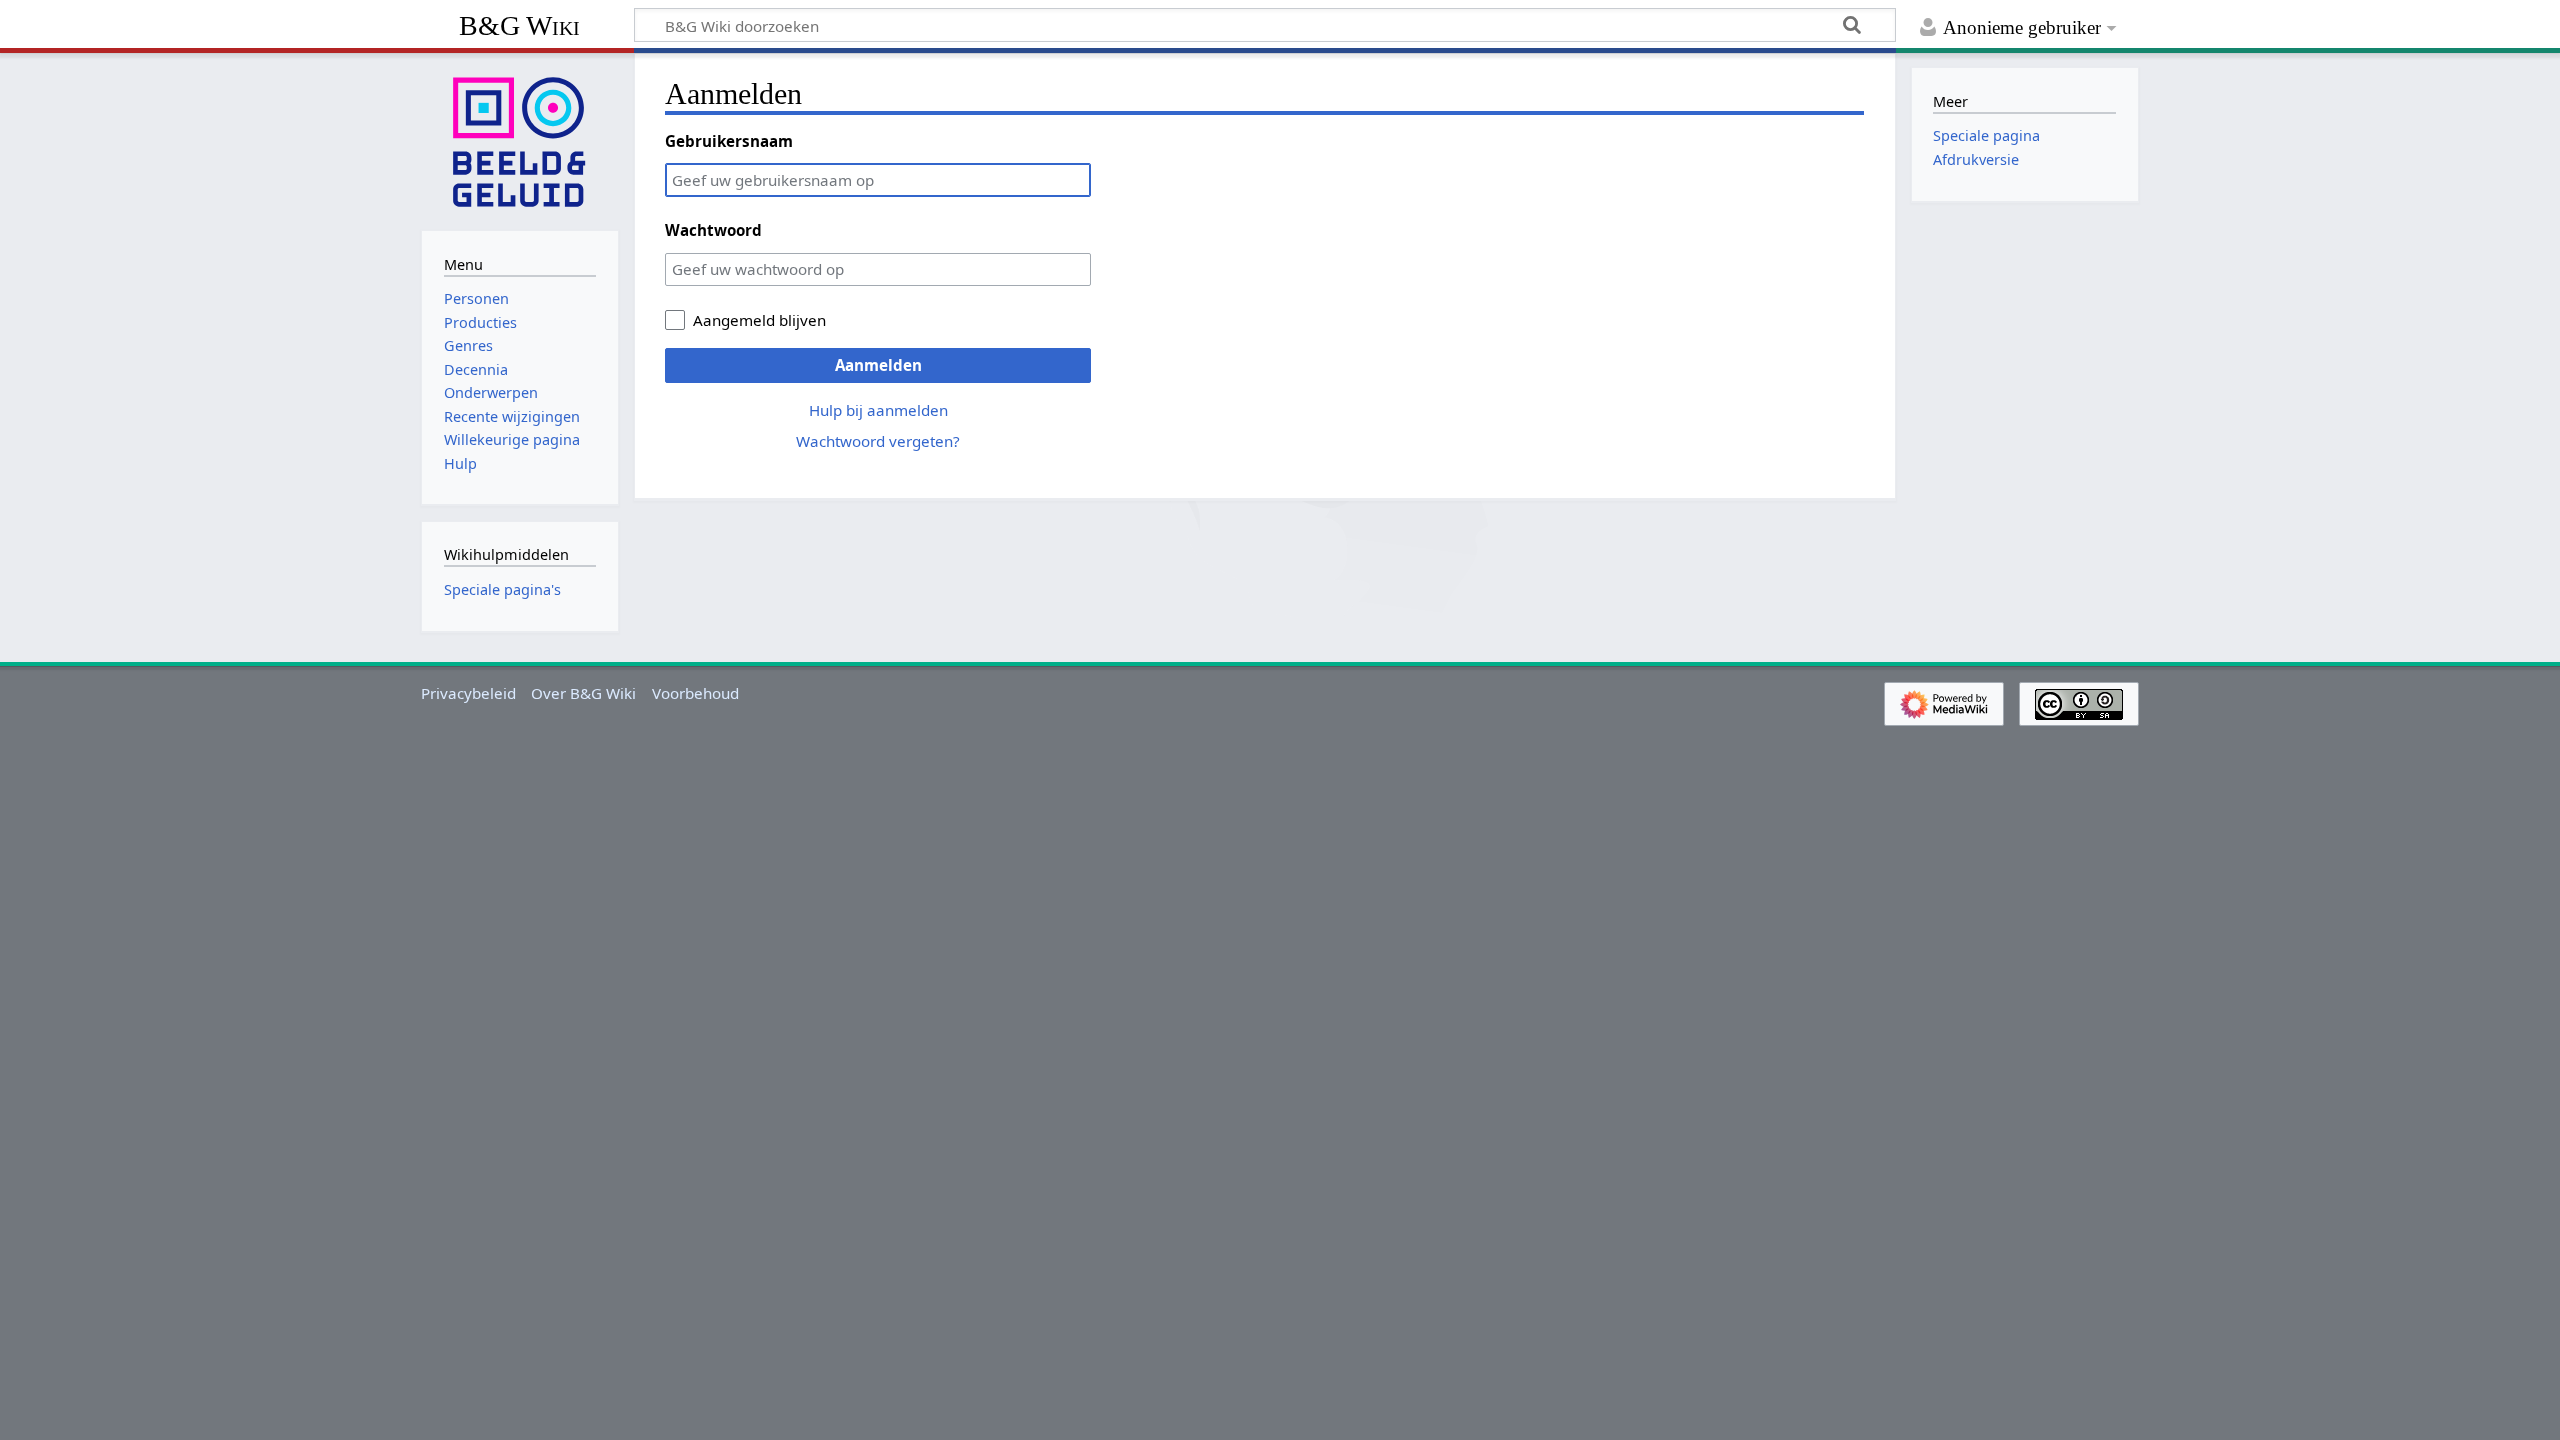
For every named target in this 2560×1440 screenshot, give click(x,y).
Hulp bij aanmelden (878, 410)
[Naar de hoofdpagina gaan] (520, 140)
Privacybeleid (468, 693)
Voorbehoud (695, 693)
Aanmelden (878, 365)
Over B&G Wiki (583, 693)
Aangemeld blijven (759, 320)
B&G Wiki (519, 25)
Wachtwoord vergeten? (878, 441)
